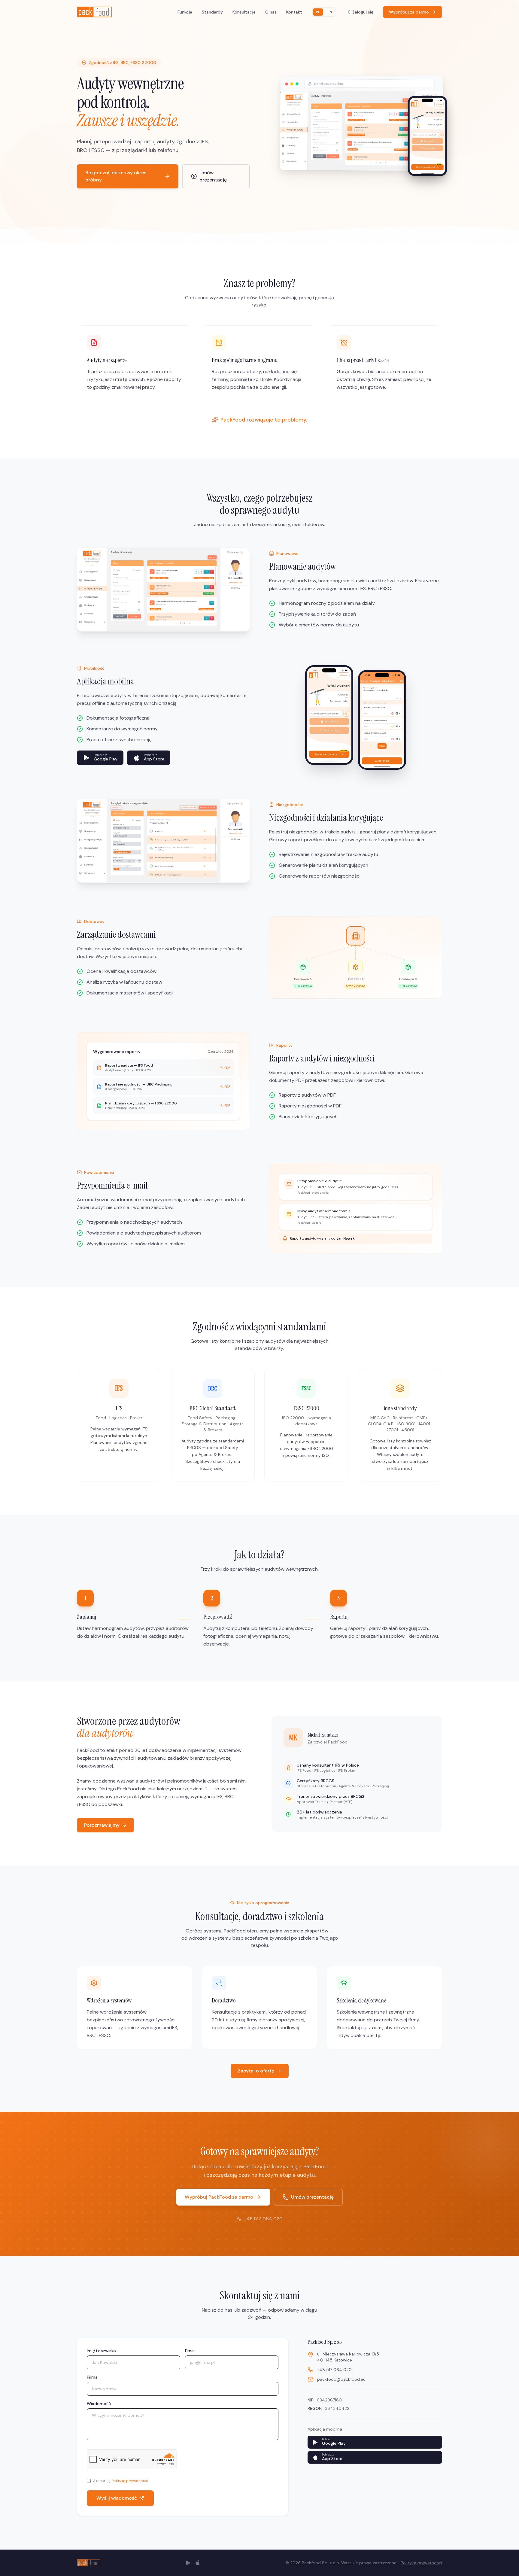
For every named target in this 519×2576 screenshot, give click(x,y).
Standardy (212, 12)
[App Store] (198, 2563)
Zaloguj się (363, 12)
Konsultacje (244, 12)
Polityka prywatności (421, 2563)
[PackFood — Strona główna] (94, 12)
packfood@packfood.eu (341, 2379)
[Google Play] (188, 2563)
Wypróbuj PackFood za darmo (219, 2197)
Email (190, 2351)
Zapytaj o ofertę (256, 2071)
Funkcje (185, 12)
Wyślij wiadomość (117, 2498)
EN (330, 12)
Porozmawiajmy (102, 1825)
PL (318, 12)
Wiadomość (99, 2404)
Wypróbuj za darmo (409, 12)
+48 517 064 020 (263, 2219)
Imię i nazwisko (101, 2351)
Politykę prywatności (130, 2481)
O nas (271, 12)
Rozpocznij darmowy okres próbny (116, 176)
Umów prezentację (213, 176)
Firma (92, 2377)
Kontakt (294, 12)
